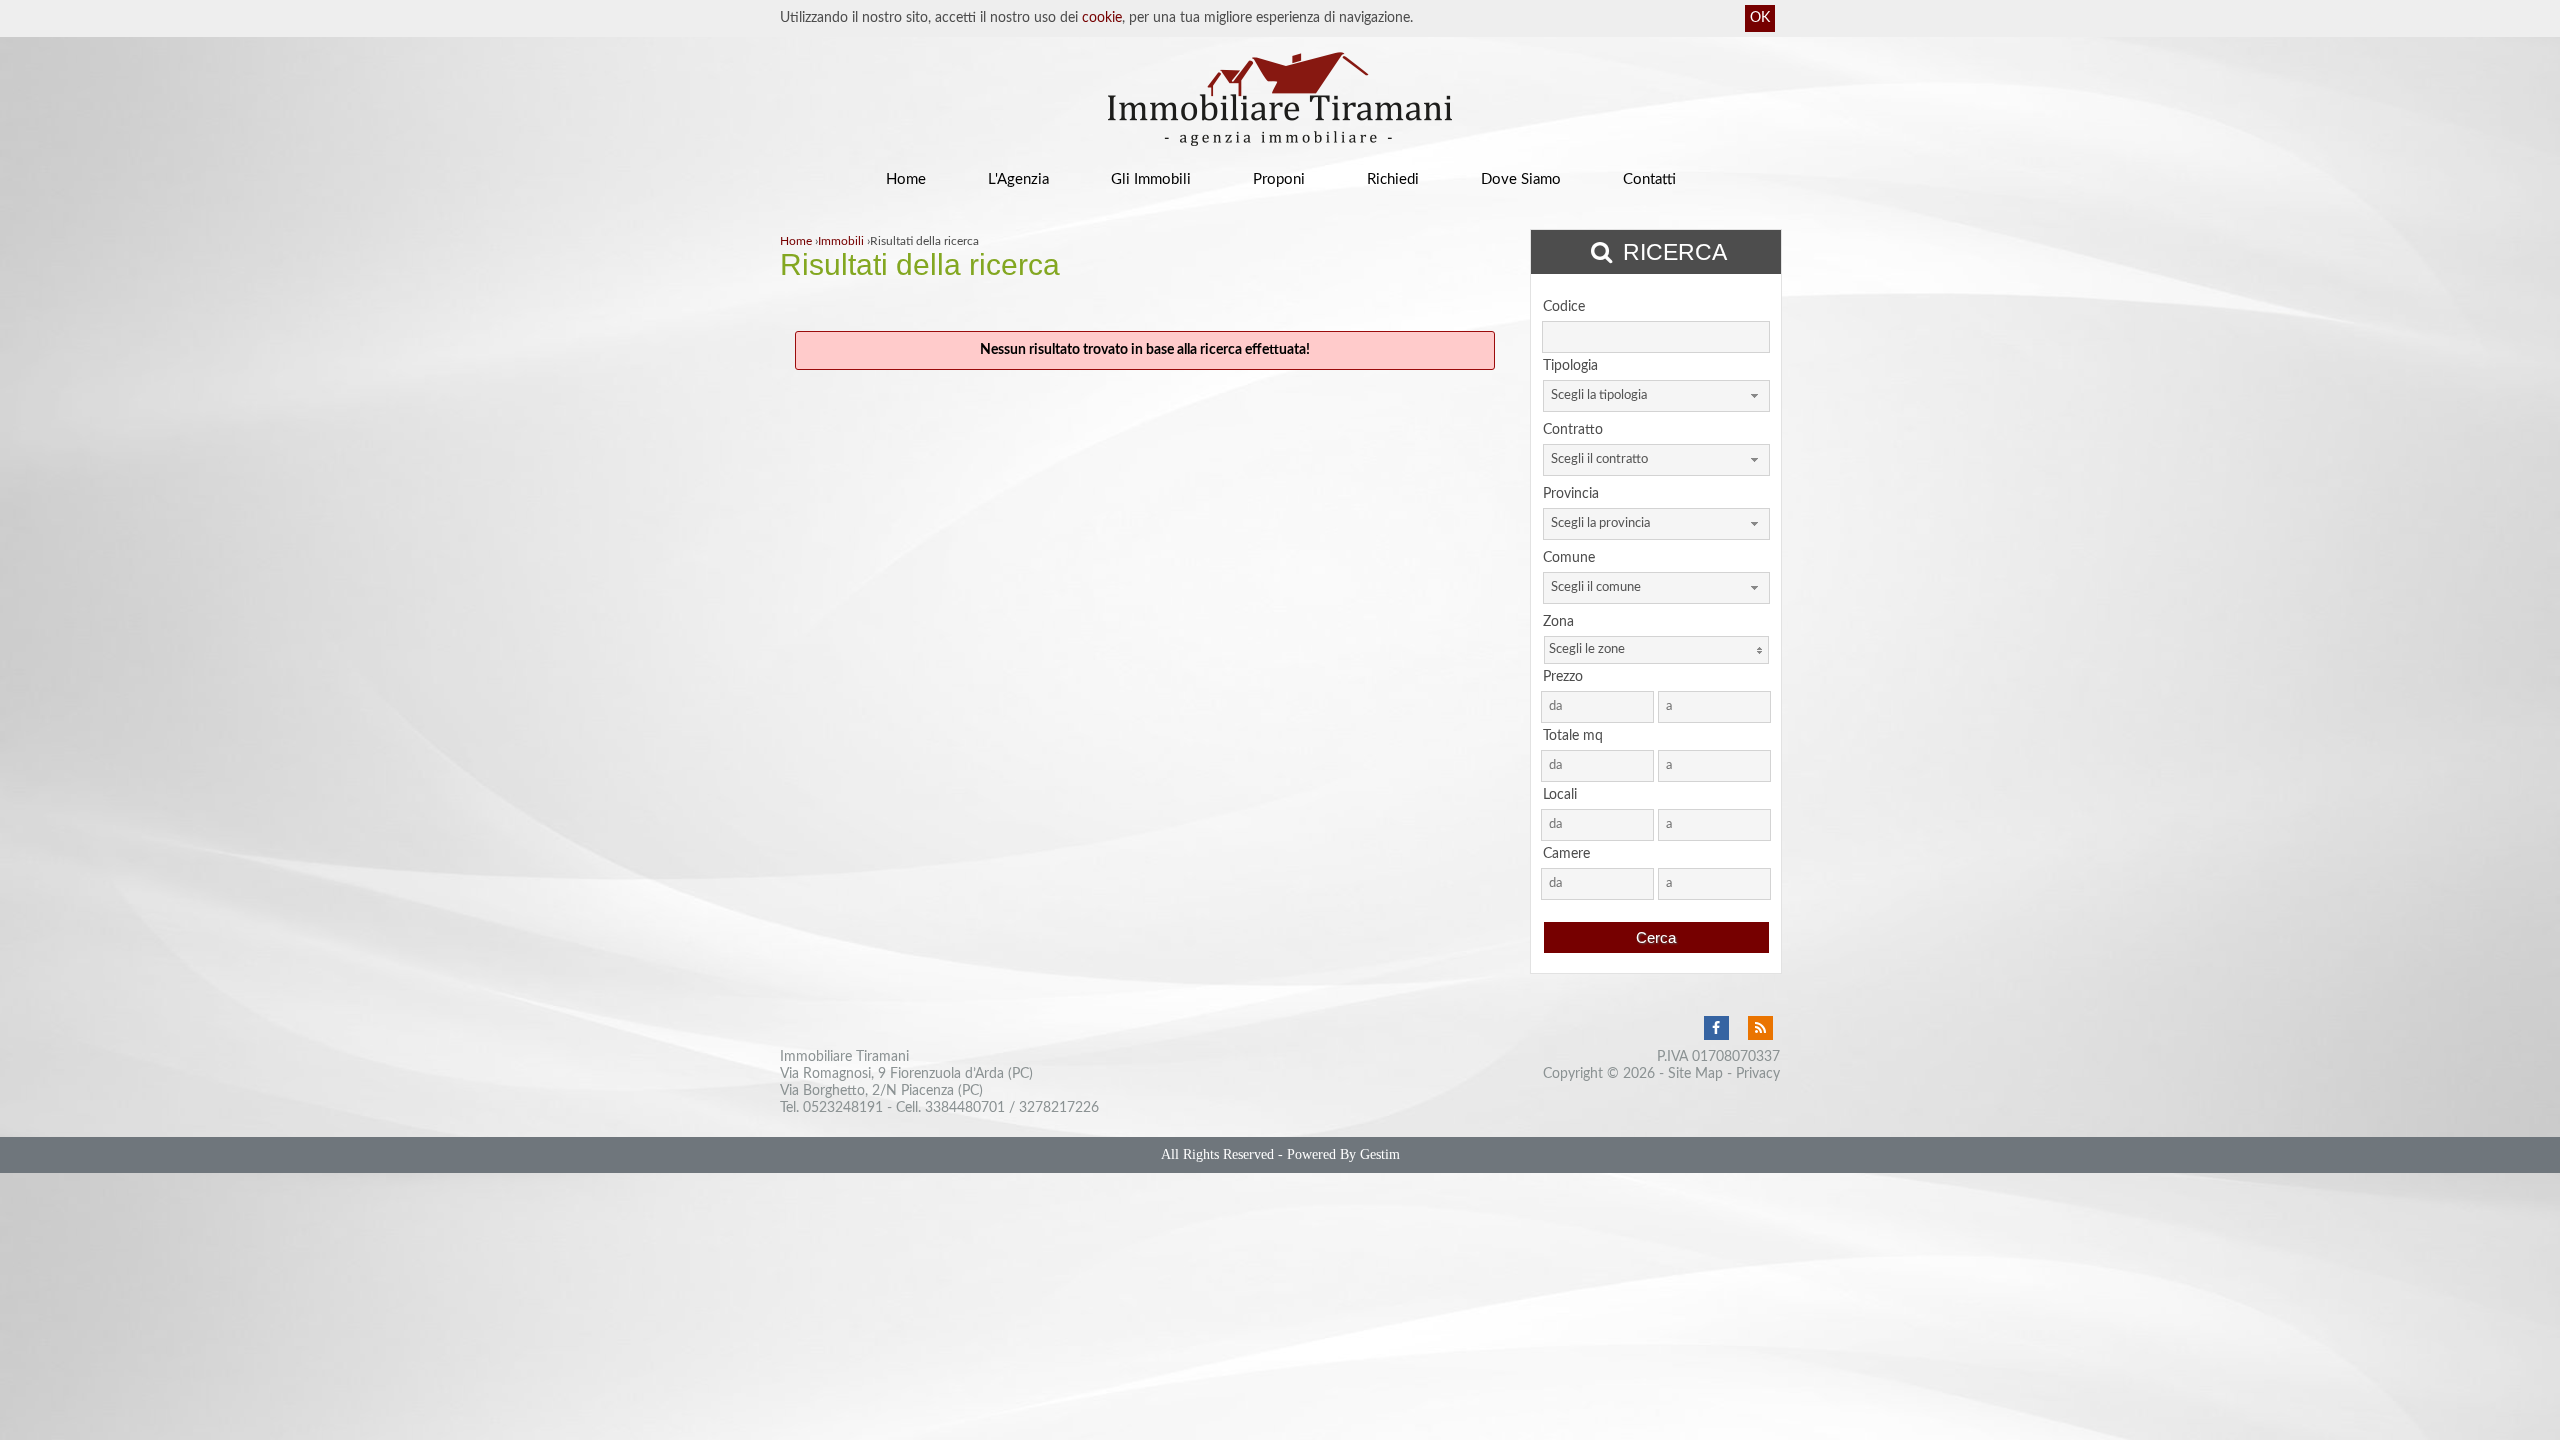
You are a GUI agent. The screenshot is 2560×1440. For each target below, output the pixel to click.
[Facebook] (1716, 1029)
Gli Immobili (1151, 179)
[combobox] (1656, 396)
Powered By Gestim (1343, 1154)
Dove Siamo (1521, 179)
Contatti (1649, 179)
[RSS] (1760, 1029)
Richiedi (1393, 179)
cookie (1102, 18)
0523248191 (843, 1108)
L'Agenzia (1018, 179)
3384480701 (965, 1108)
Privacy (1758, 1074)
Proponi (1279, 179)
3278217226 (1059, 1108)
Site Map (1695, 1074)
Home (906, 179)
